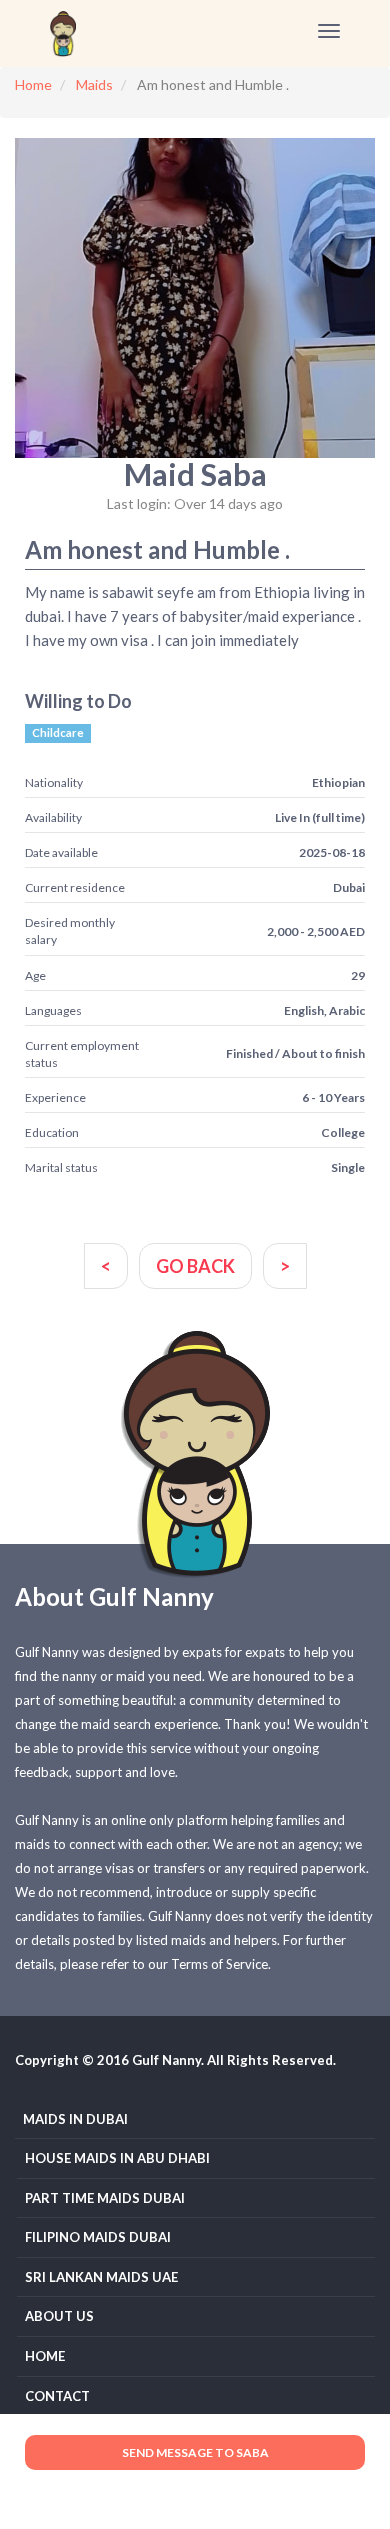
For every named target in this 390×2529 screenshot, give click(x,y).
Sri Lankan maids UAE (101, 2277)
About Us (59, 2316)
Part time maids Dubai (105, 2198)
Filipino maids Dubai (98, 2237)
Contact (57, 2396)
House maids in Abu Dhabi (117, 2158)
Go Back (195, 1266)
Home (45, 2356)
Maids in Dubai (75, 2119)
